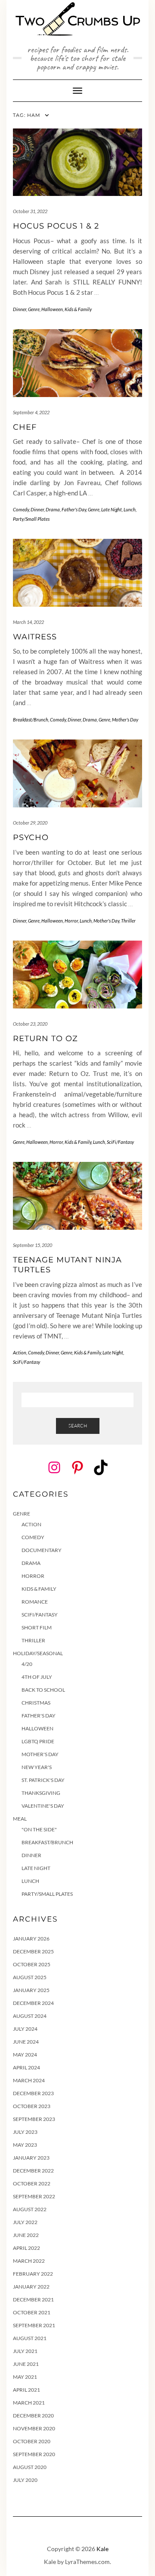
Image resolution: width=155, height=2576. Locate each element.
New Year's (37, 1767)
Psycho (31, 837)
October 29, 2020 (30, 823)
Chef (25, 427)
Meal (20, 1819)
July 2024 (25, 2029)
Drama (53, 509)
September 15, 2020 (33, 1245)
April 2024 (26, 2067)
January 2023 (31, 2158)
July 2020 (25, 2480)
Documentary (42, 1550)
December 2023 (33, 2093)
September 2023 (34, 2119)
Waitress (35, 637)
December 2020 (33, 2416)
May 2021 (25, 2377)
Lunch (130, 509)
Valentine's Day (43, 1806)
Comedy (21, 509)
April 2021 (26, 2390)
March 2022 (29, 2261)
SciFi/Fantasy (120, 1142)
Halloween (52, 309)
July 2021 (25, 2351)
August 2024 (30, 2016)
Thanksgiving (41, 1793)
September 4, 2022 (31, 412)
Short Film (37, 1627)
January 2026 (31, 1939)
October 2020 (32, 2441)
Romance (35, 1602)
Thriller (128, 921)
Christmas (36, 1703)
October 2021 (32, 2312)
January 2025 (31, 1990)
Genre (34, 309)
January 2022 (31, 2287)
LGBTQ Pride (38, 1741)
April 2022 (26, 2248)
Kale (102, 2549)
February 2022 (33, 2274)
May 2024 (25, 2055)
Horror (71, 921)
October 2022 (32, 2183)
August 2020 (30, 2467)
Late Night (112, 509)
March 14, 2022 (28, 622)
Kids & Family (78, 309)
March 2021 (29, 2403)
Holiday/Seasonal (38, 1653)
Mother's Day (125, 720)
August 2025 (30, 1977)
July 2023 (25, 2132)
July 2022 (25, 2222)
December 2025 (33, 1951)
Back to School (43, 1690)
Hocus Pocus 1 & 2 (56, 226)
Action (20, 1352)
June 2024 (26, 2042)
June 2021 (26, 2364)
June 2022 (26, 2235)
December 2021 (33, 2299)
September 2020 (34, 2454)
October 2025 (32, 1964)
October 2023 (32, 2106)
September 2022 (34, 2196)
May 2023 (25, 2145)
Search (78, 1426)
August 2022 (30, 2209)
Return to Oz (45, 1039)
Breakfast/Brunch (31, 720)
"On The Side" (39, 1829)
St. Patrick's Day (43, 1780)
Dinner (20, 309)
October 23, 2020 (30, 1024)
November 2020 (34, 2428)
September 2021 (34, 2325)
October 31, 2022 (30, 211)
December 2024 (33, 2003)
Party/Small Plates (31, 519)
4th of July (37, 1677)
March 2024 (29, 2080)
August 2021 (30, 2338)
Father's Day (74, 509)
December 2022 (33, 2171)
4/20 (27, 1664)
